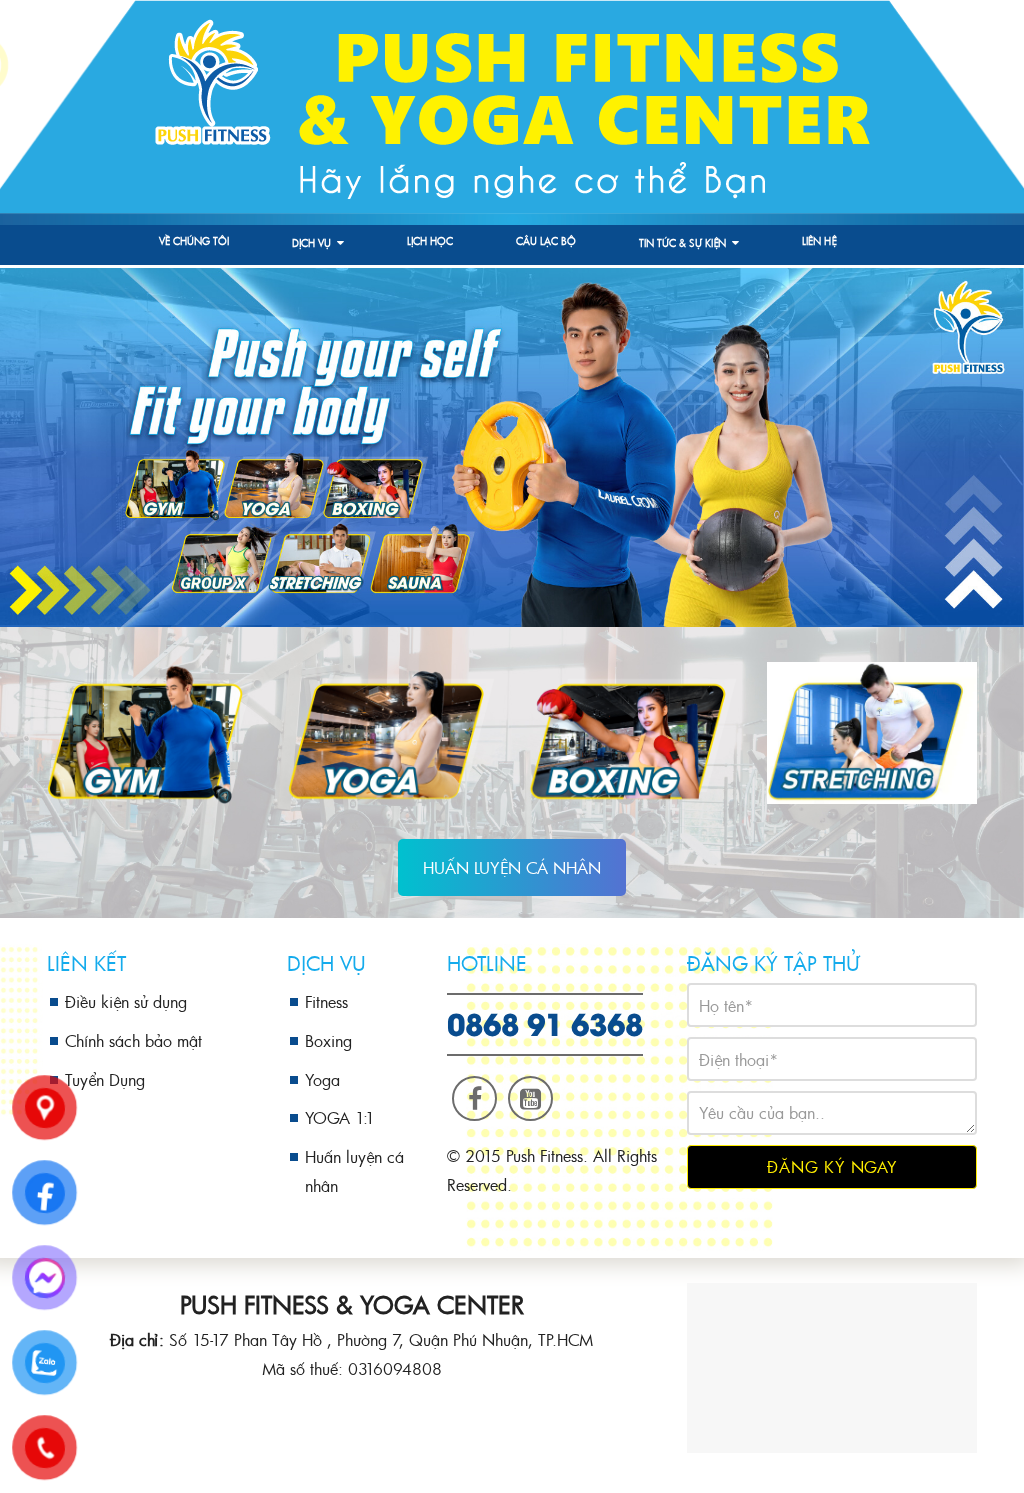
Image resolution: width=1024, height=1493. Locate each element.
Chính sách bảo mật (133, 1040)
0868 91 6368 (545, 1022)
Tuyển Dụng (105, 1079)
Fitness (326, 1001)
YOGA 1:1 (340, 1117)
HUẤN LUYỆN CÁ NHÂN (512, 867)
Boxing (328, 1040)
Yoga (322, 1079)
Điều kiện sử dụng (126, 1001)
